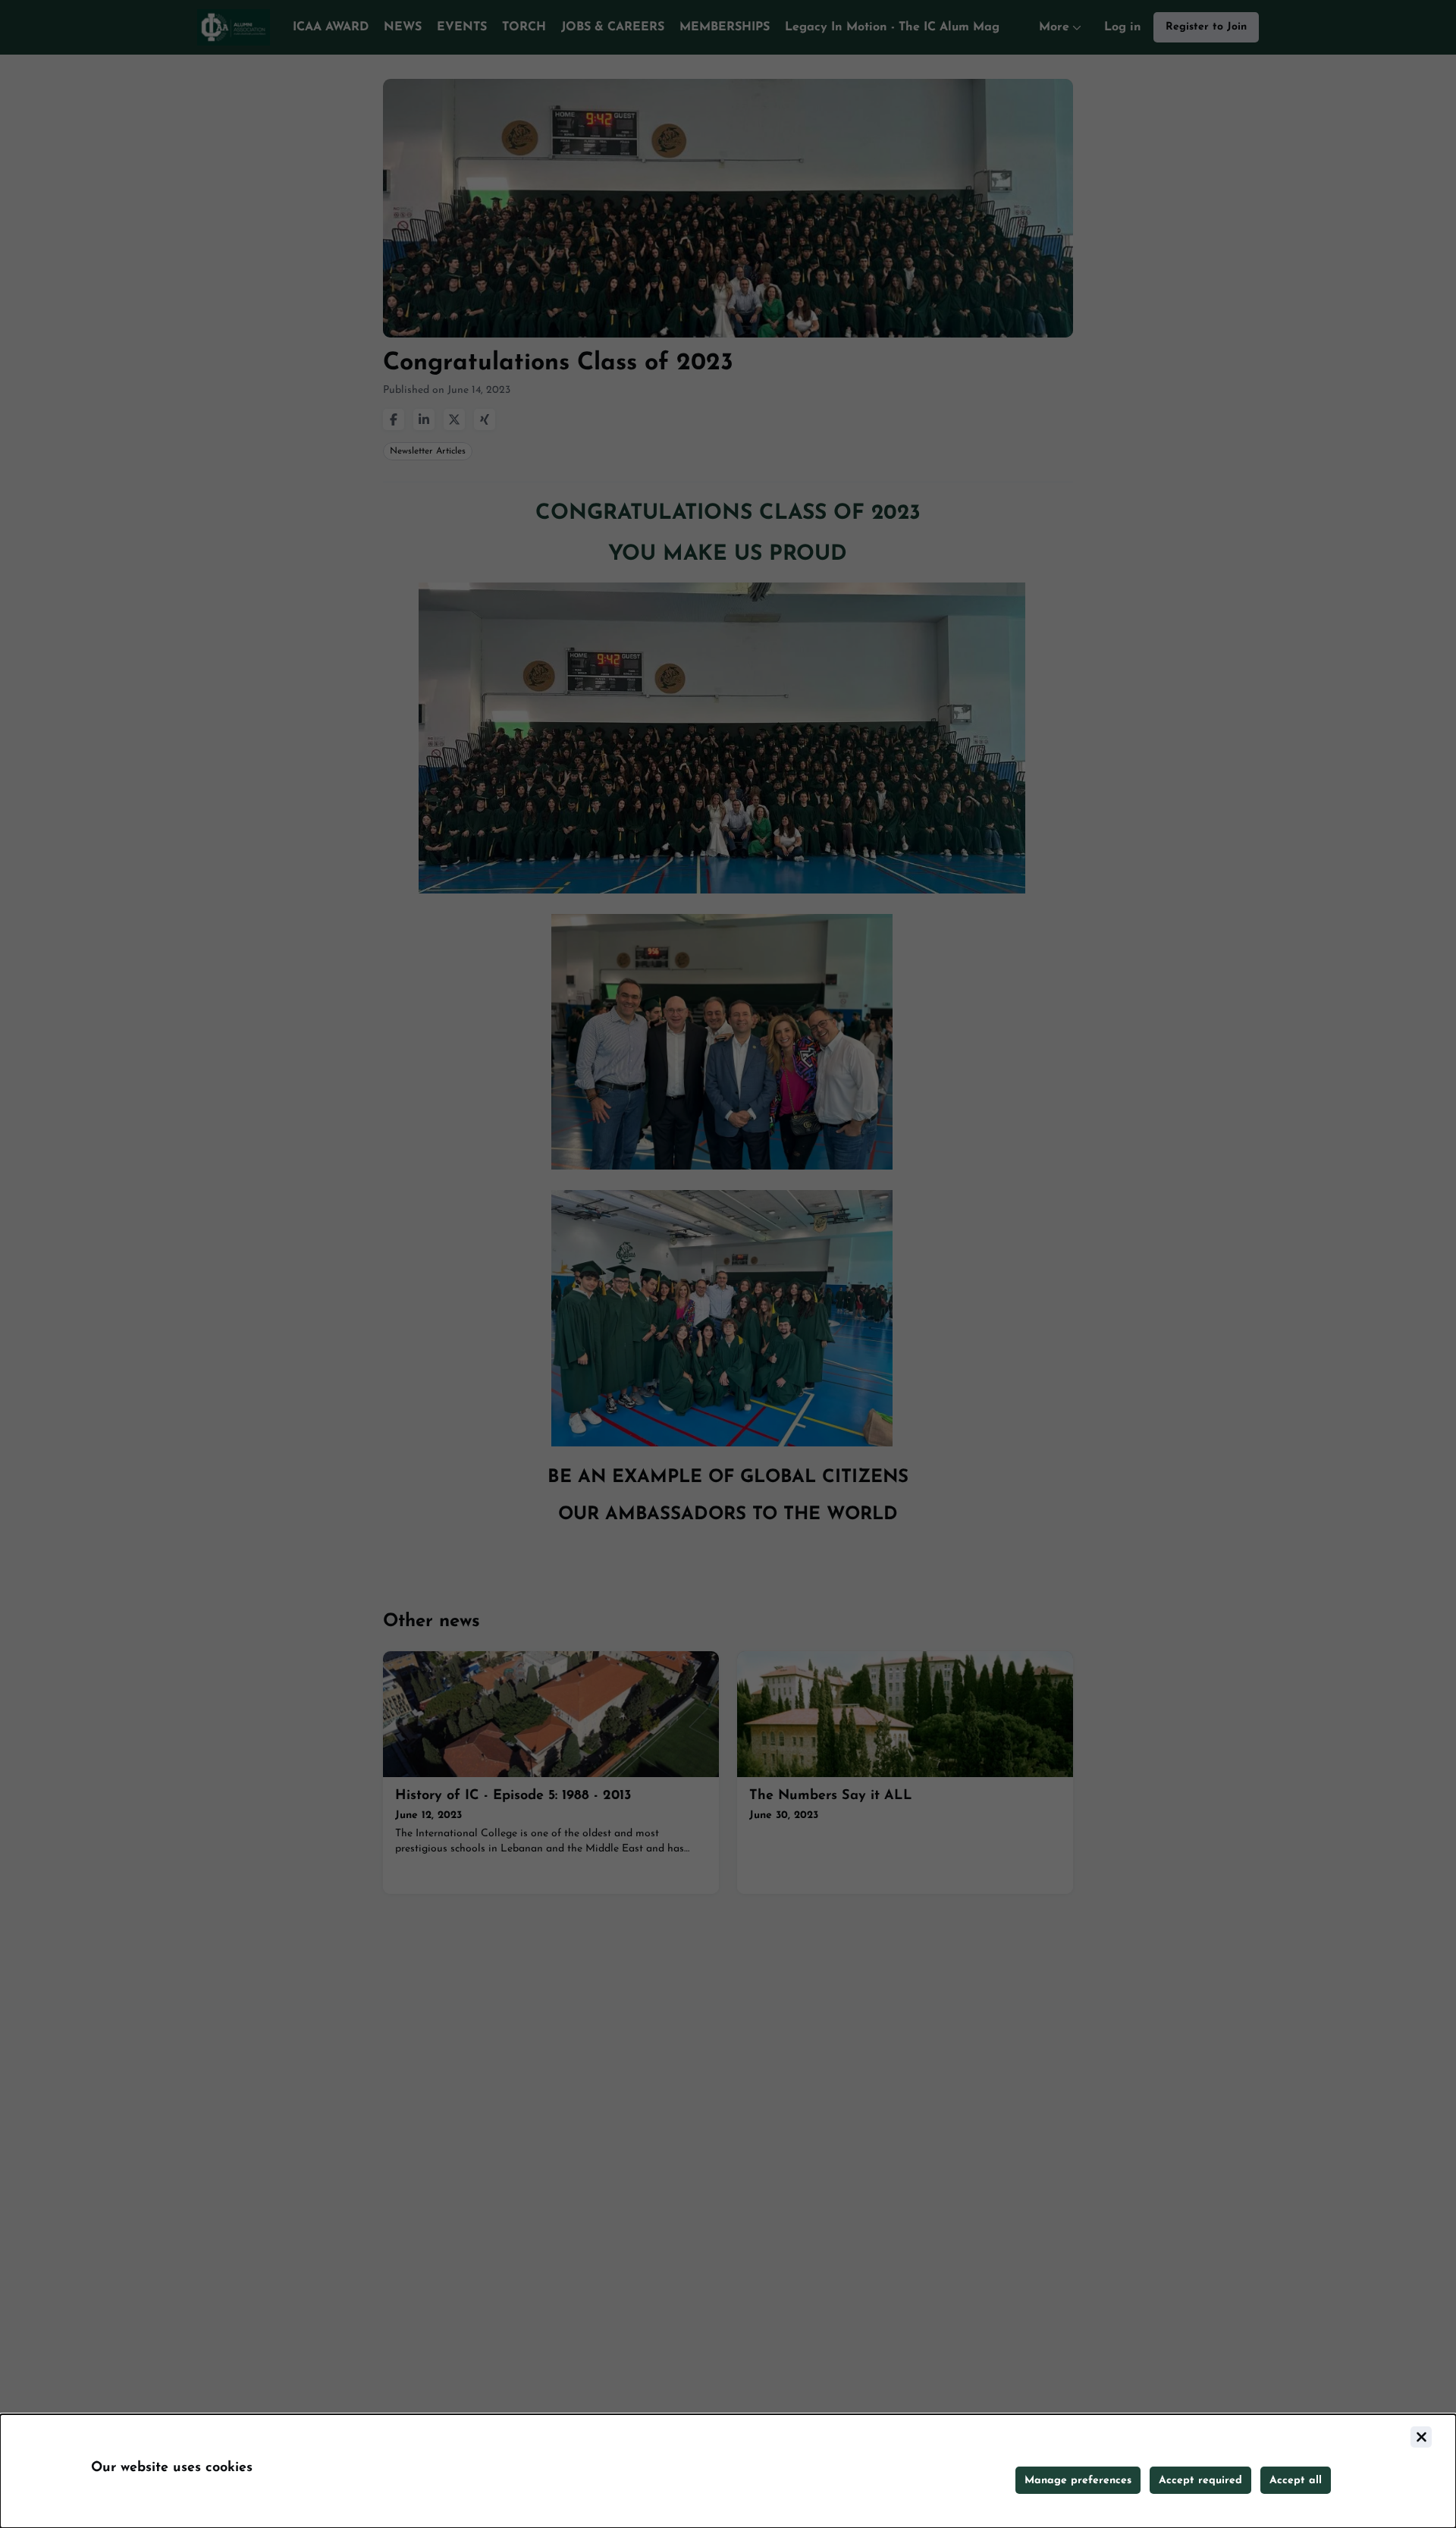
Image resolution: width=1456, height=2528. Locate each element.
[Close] (1421, 2437)
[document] (728, 2471)
